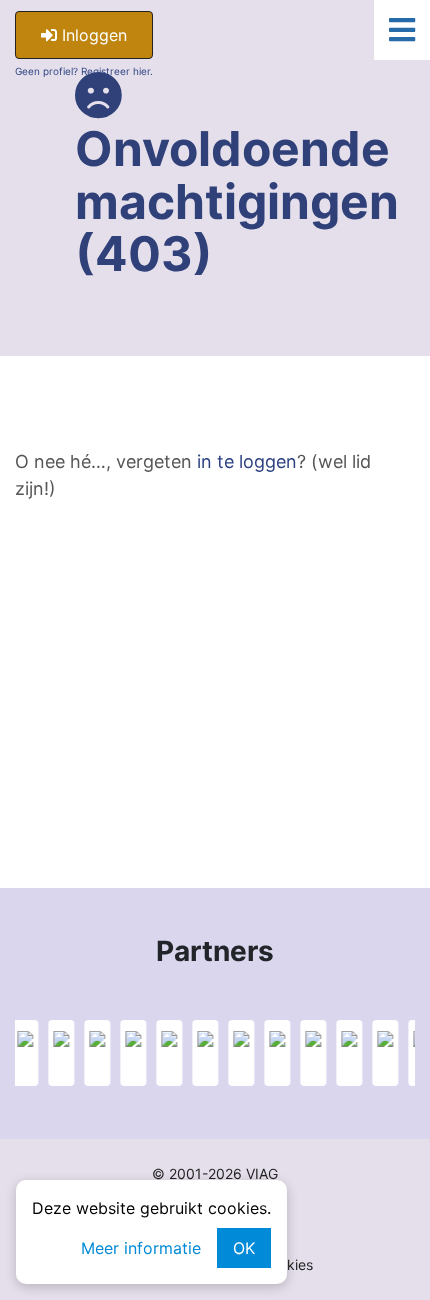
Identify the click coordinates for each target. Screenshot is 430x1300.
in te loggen (247, 461)
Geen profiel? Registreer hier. (84, 71)
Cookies (287, 1264)
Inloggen (92, 35)
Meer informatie (141, 1248)
